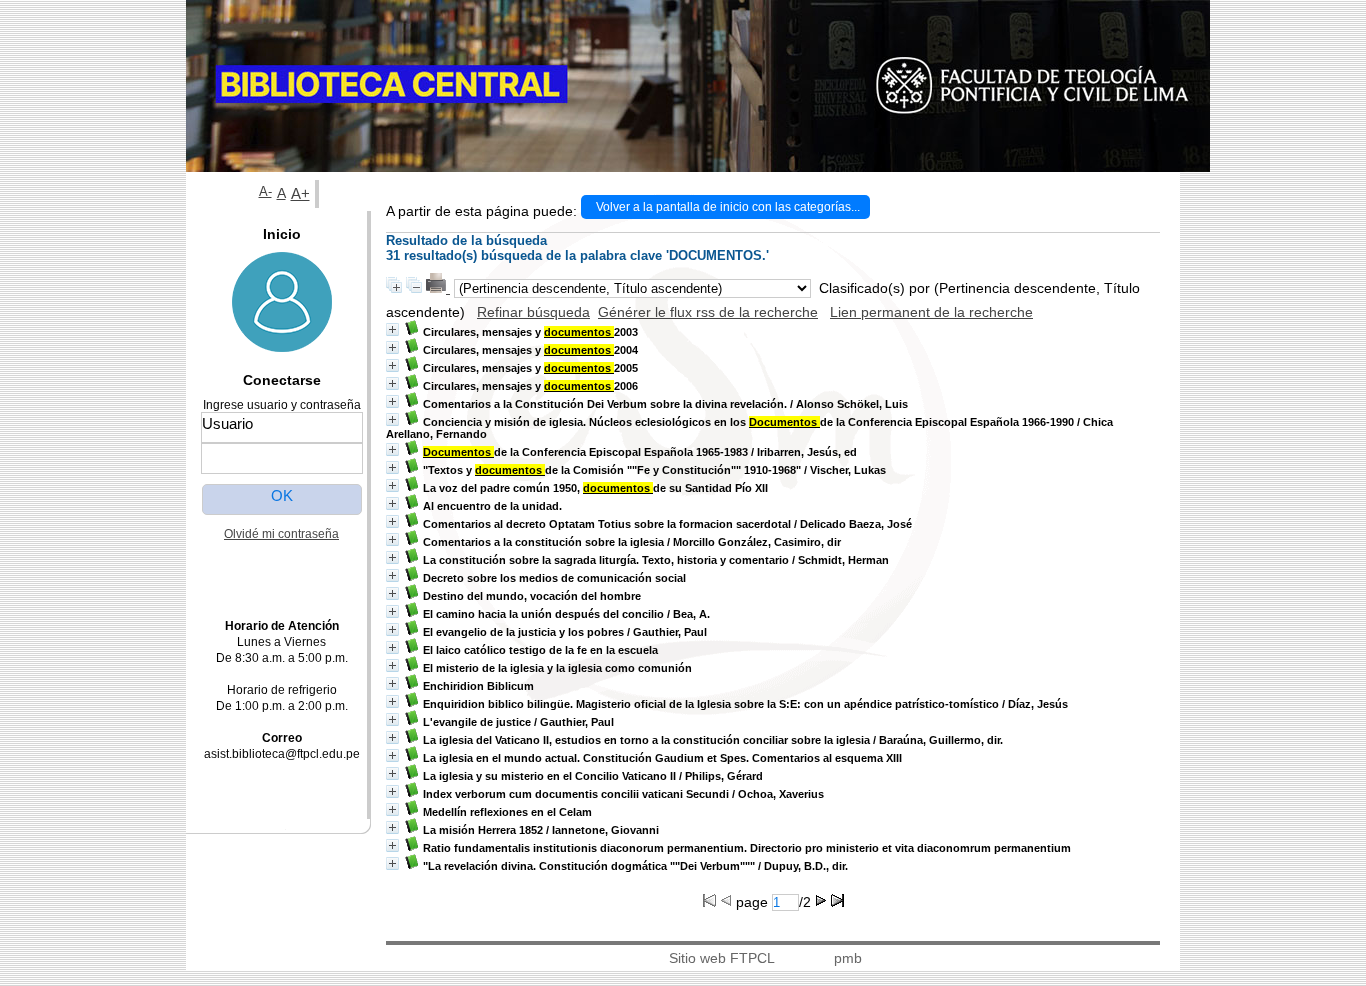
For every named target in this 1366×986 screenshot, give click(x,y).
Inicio (282, 234)
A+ (300, 193)
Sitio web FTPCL (722, 958)
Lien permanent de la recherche (931, 312)
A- (265, 192)
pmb (848, 958)
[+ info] (392, 329)
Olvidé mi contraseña (281, 534)
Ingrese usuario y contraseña (282, 405)
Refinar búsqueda (533, 312)
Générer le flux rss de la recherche (708, 312)
